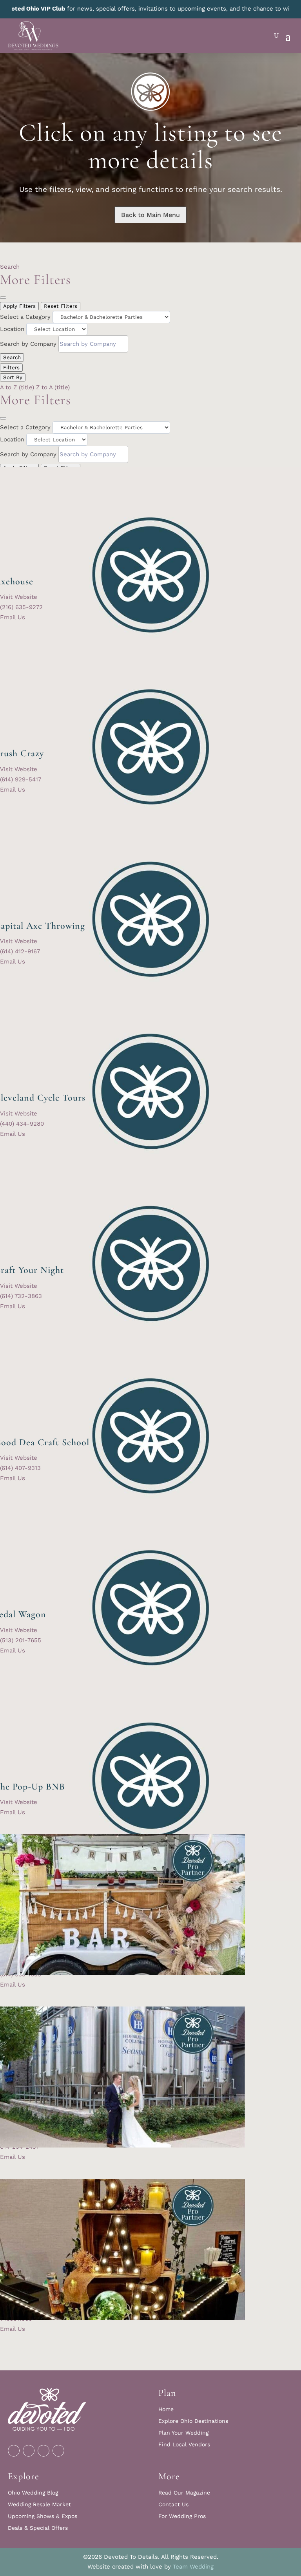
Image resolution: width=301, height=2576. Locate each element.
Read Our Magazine (184, 2493)
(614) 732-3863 (21, 1296)
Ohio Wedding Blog (33, 2493)
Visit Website (19, 597)
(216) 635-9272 (21, 607)
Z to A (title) (53, 387)
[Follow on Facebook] (14, 2451)
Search (10, 267)
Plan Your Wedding (183, 2433)
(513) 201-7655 (21, 1640)
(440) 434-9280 (22, 1124)
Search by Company (28, 344)
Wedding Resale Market (39, 2505)
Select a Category (25, 317)
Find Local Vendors (184, 2445)
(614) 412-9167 (20, 951)
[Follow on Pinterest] (44, 2451)
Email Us (13, 617)
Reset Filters (61, 306)
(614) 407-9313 (20, 1468)
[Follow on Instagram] (29, 2451)
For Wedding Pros (182, 2516)
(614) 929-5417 (21, 779)
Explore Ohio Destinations (193, 2421)
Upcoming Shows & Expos (43, 2516)
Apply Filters (19, 306)
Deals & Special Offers (38, 2528)
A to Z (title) (17, 387)
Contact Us (173, 2505)
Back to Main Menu (150, 215)
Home (166, 2409)
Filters (11, 368)
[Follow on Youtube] (58, 2451)
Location (12, 329)
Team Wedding (193, 2567)
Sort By (13, 377)
